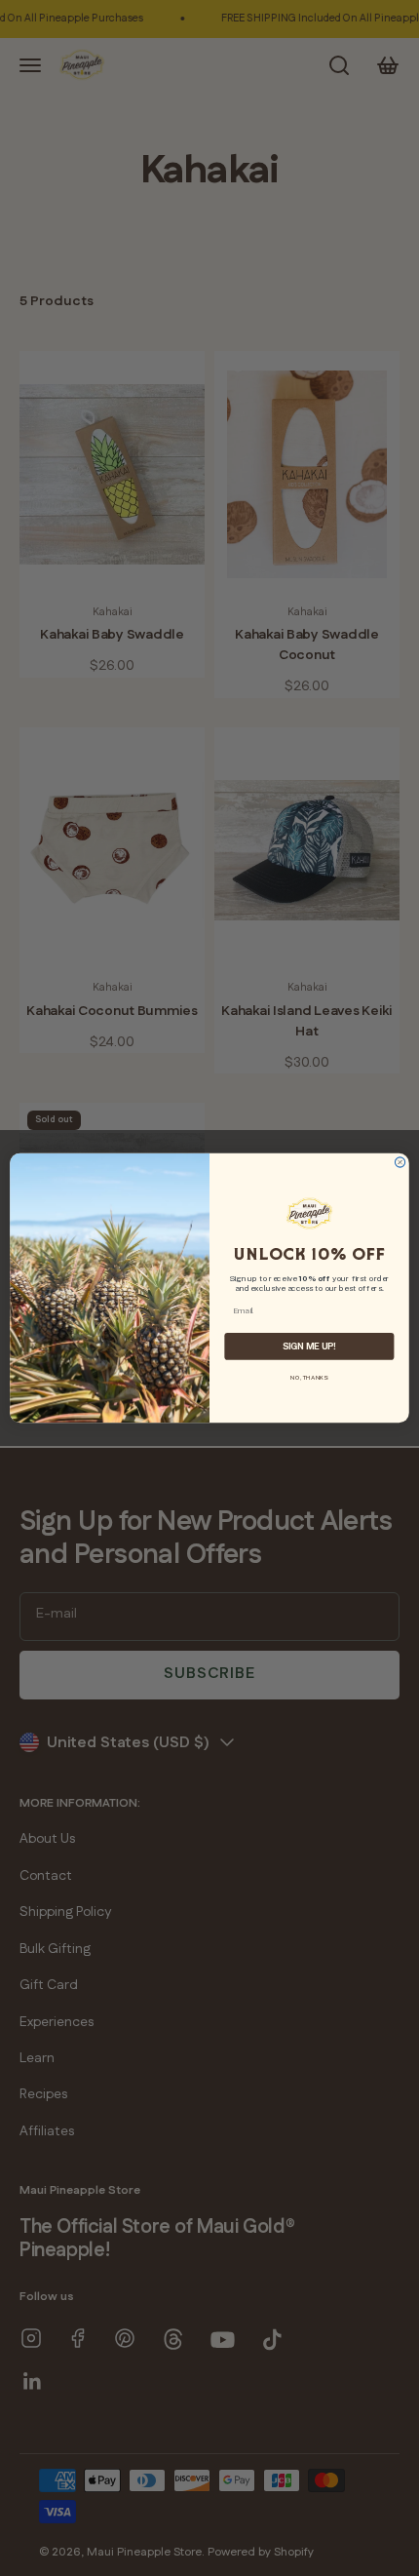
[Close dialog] (400, 1162)
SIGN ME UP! (309, 1346)
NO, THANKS (309, 1377)
